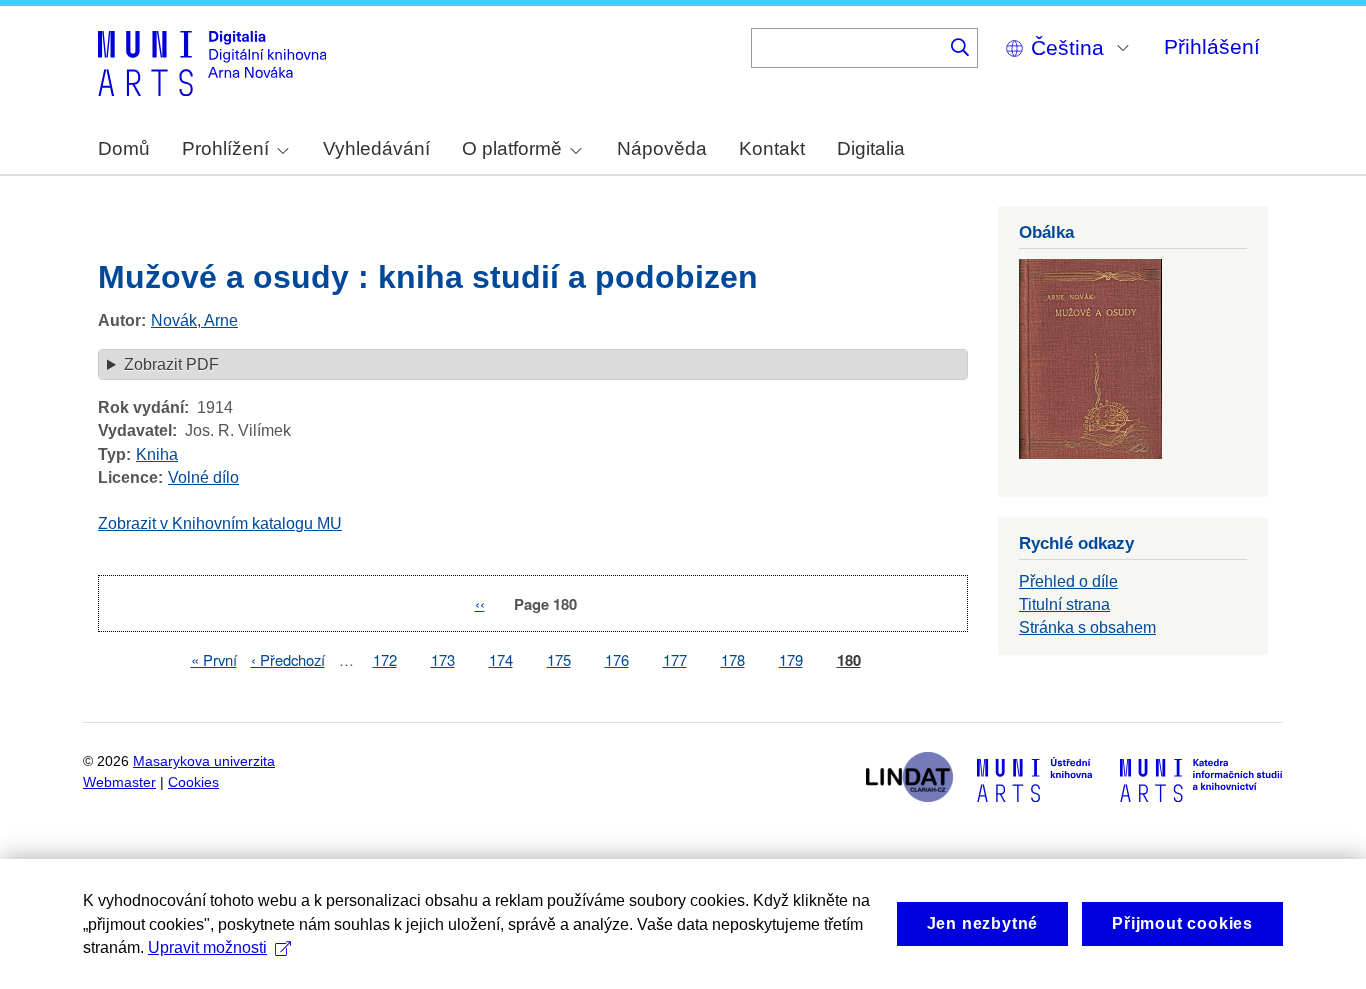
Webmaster (119, 782)
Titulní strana (1064, 604)
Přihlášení (1212, 46)
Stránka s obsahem (1087, 627)
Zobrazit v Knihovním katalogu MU (220, 523)
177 (675, 659)
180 (849, 660)
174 (501, 659)
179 (791, 659)
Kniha (157, 454)
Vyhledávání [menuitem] (376, 148)
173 (443, 659)
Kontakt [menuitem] (772, 148)
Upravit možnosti (207, 947)
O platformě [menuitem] (512, 148)
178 (733, 659)
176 (617, 659)
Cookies (193, 782)
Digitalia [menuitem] (871, 148)
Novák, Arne (194, 320)
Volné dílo (203, 477)
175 (559, 659)
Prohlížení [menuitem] (225, 148)
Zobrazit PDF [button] (171, 364)
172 (385, 659)
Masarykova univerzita (204, 761)
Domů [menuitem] (124, 148)
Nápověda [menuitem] (662, 148)
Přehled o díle (1068, 581)
